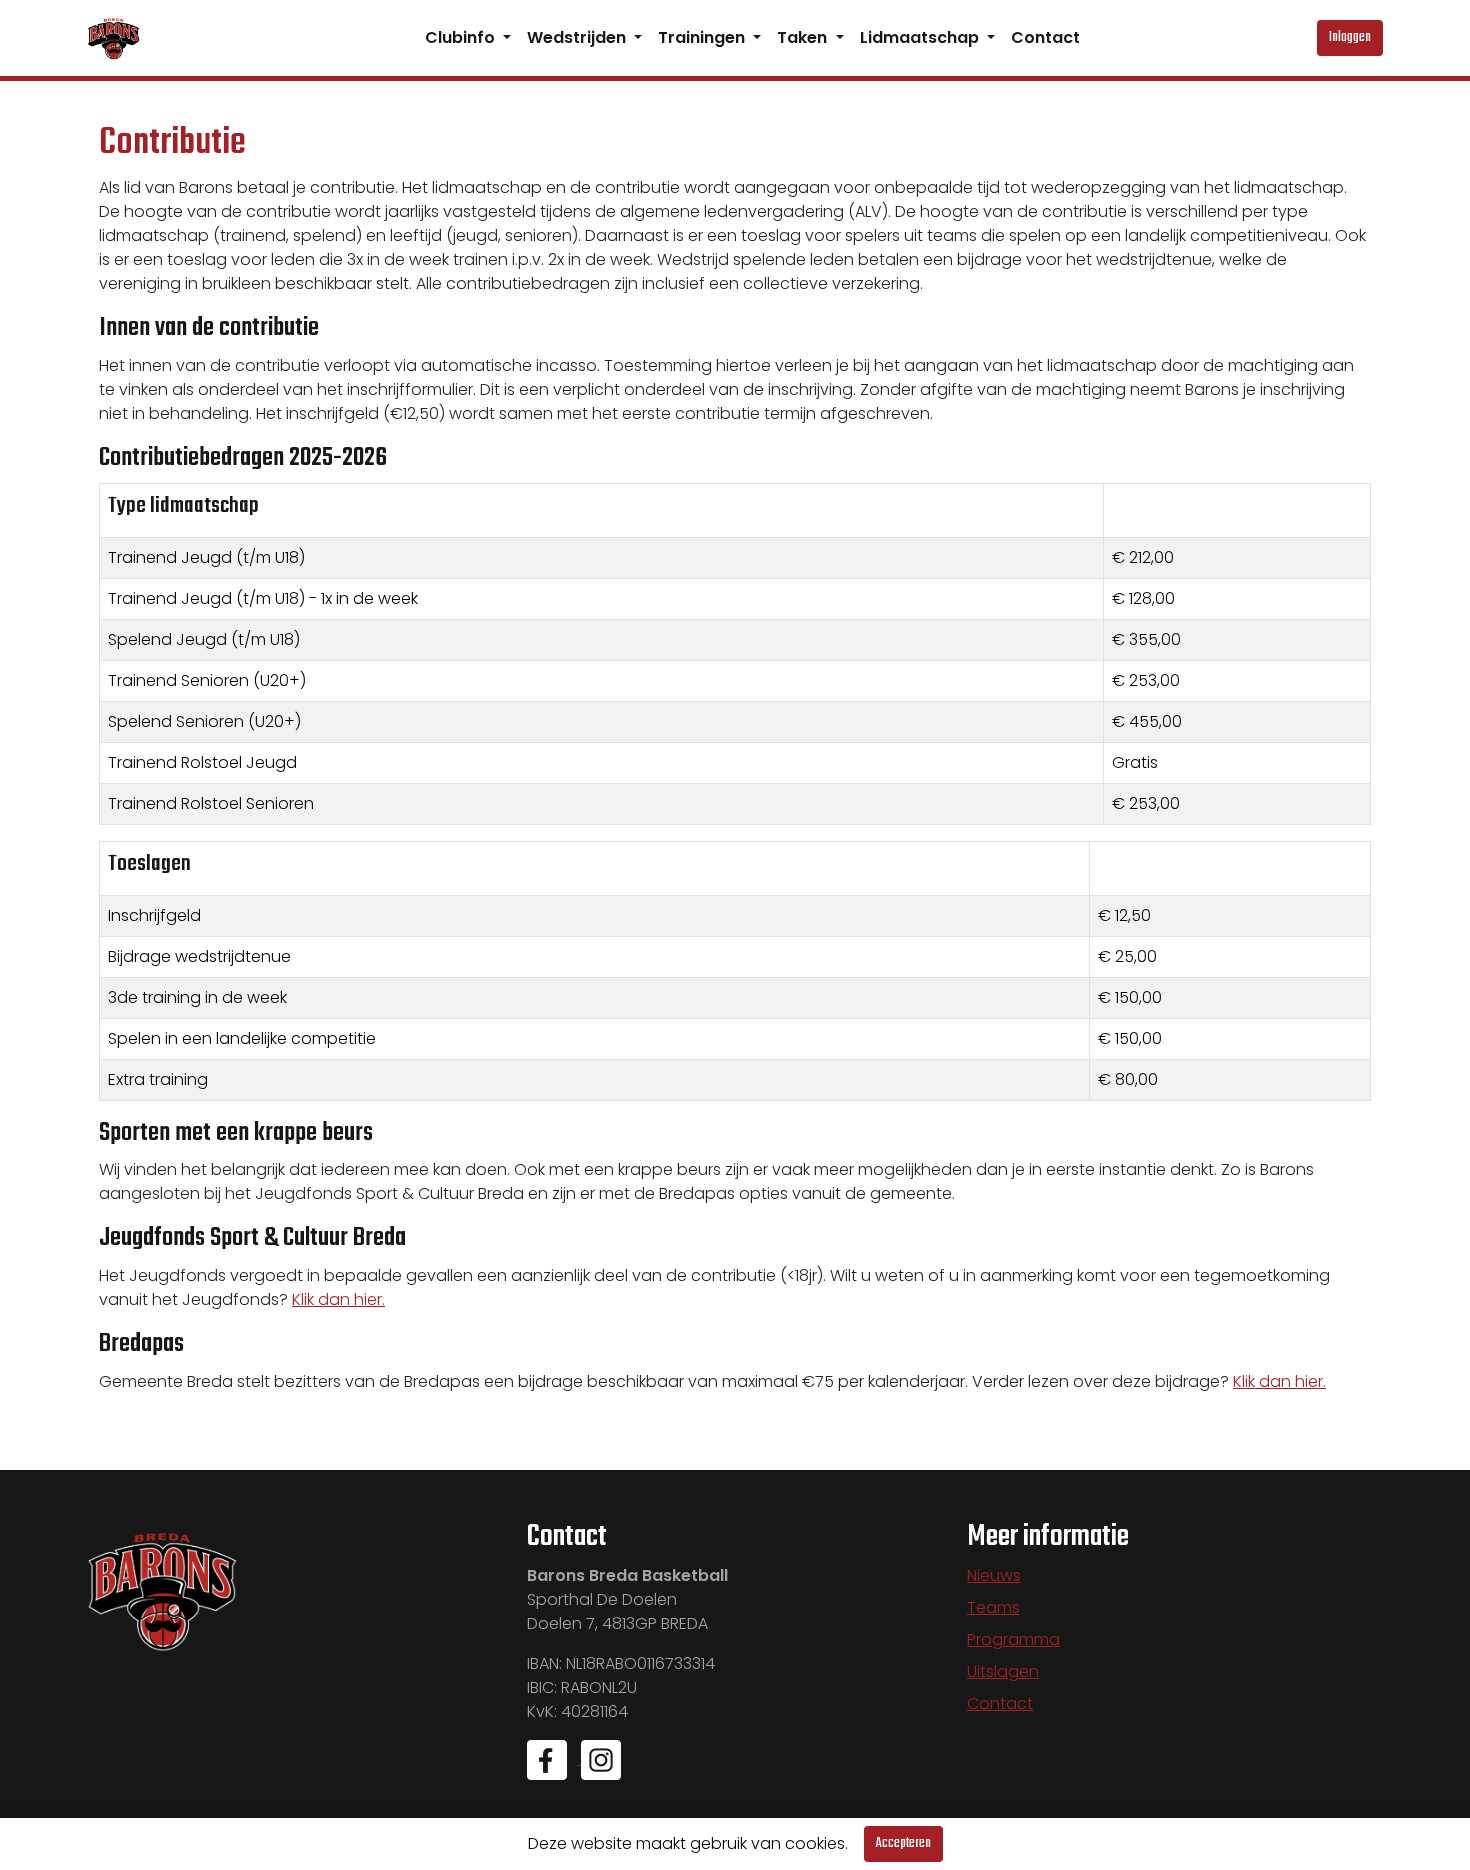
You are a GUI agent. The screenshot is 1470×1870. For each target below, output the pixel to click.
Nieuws (994, 1575)
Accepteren (903, 1843)
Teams (993, 1607)
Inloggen (1350, 37)
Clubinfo (462, 37)
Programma (1013, 1639)
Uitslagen (1003, 1671)
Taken (804, 37)
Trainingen (703, 37)
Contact (1045, 37)
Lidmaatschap (921, 37)
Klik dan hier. (338, 1299)
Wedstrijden (578, 37)
